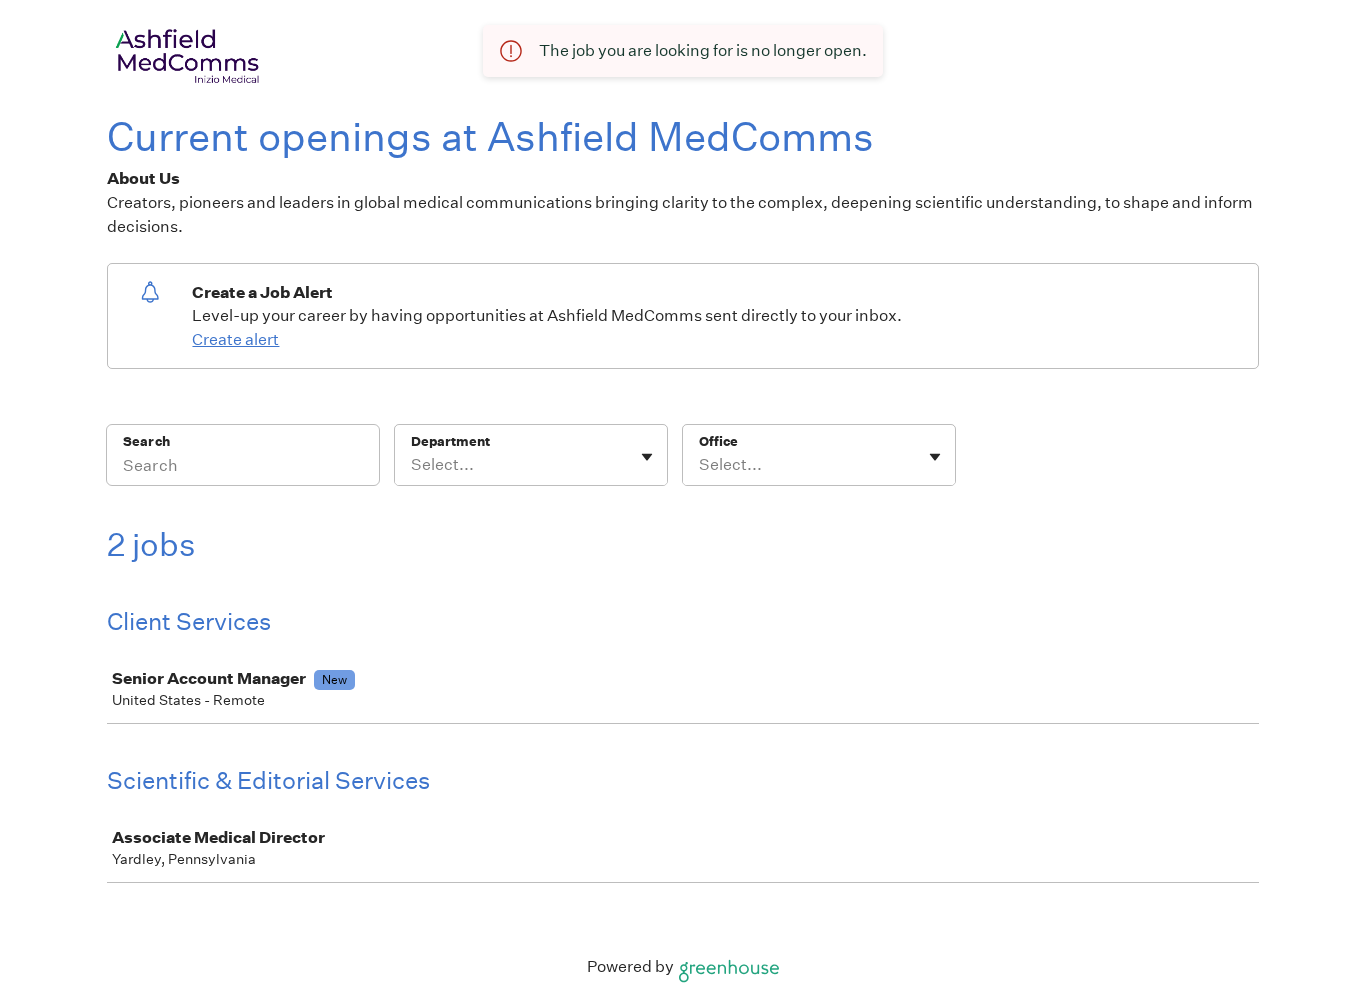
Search (146, 441)
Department (450, 441)
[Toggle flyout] (647, 457)
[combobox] (412, 465)
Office (718, 441)
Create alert (235, 339)
